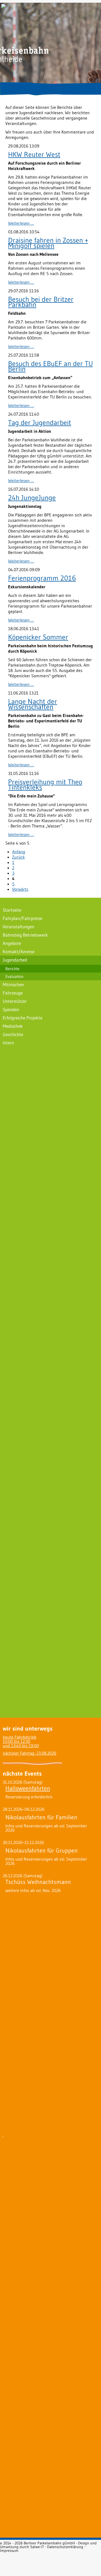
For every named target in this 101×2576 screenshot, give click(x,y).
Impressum (9, 2551)
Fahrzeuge (13, 993)
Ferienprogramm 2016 (42, 578)
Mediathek (13, 1026)
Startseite (12, 910)
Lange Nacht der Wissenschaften (33, 704)
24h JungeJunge (32, 498)
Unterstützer (15, 1001)
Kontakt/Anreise (19, 951)
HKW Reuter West (34, 154)
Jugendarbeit (15, 960)
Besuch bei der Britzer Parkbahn (41, 302)
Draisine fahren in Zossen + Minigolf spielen (48, 243)
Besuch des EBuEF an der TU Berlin (50, 366)
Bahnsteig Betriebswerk (25, 935)
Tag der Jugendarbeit (40, 423)
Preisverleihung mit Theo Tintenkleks (45, 785)
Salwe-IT (37, 2547)
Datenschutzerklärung (65, 2547)
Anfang (19, 852)
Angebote (12, 943)
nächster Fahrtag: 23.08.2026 (29, 1753)
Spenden (11, 1009)
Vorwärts (20, 889)
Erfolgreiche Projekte (22, 1018)
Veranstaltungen (18, 927)
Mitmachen (13, 984)
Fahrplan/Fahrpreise (22, 918)
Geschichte (13, 1034)
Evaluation (14, 976)
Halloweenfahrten (28, 1788)
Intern (8, 1043)
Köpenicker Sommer (38, 637)
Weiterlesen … (21, 223)
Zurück (18, 857)
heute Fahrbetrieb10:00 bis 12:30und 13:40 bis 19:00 (21, 1741)
